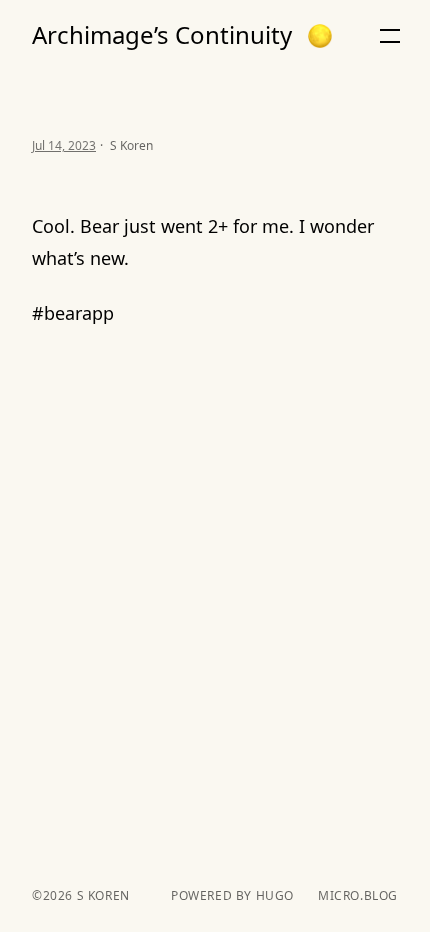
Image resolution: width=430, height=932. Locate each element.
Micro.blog (358, 896)
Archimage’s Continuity (162, 35)
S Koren (101, 895)
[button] (320, 36)
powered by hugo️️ (232, 896)
